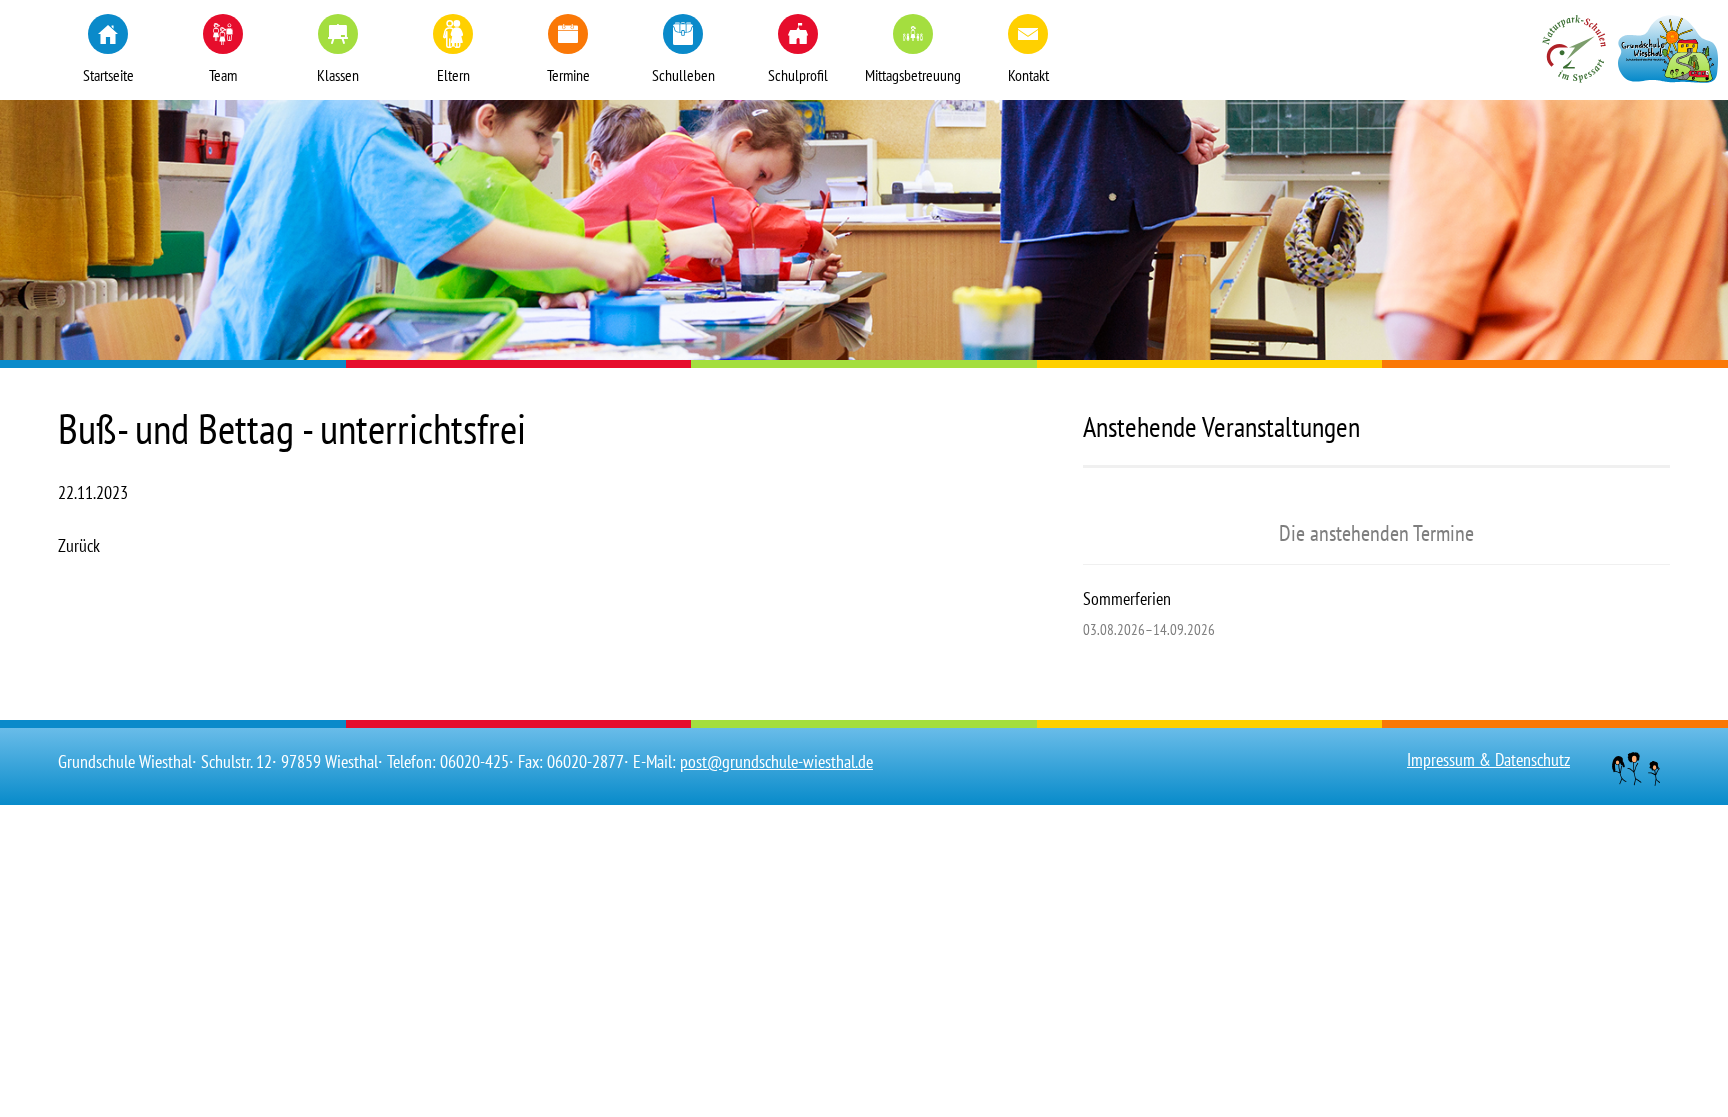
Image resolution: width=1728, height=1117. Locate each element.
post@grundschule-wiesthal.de (776, 761)
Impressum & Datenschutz (1488, 759)
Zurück (79, 545)
